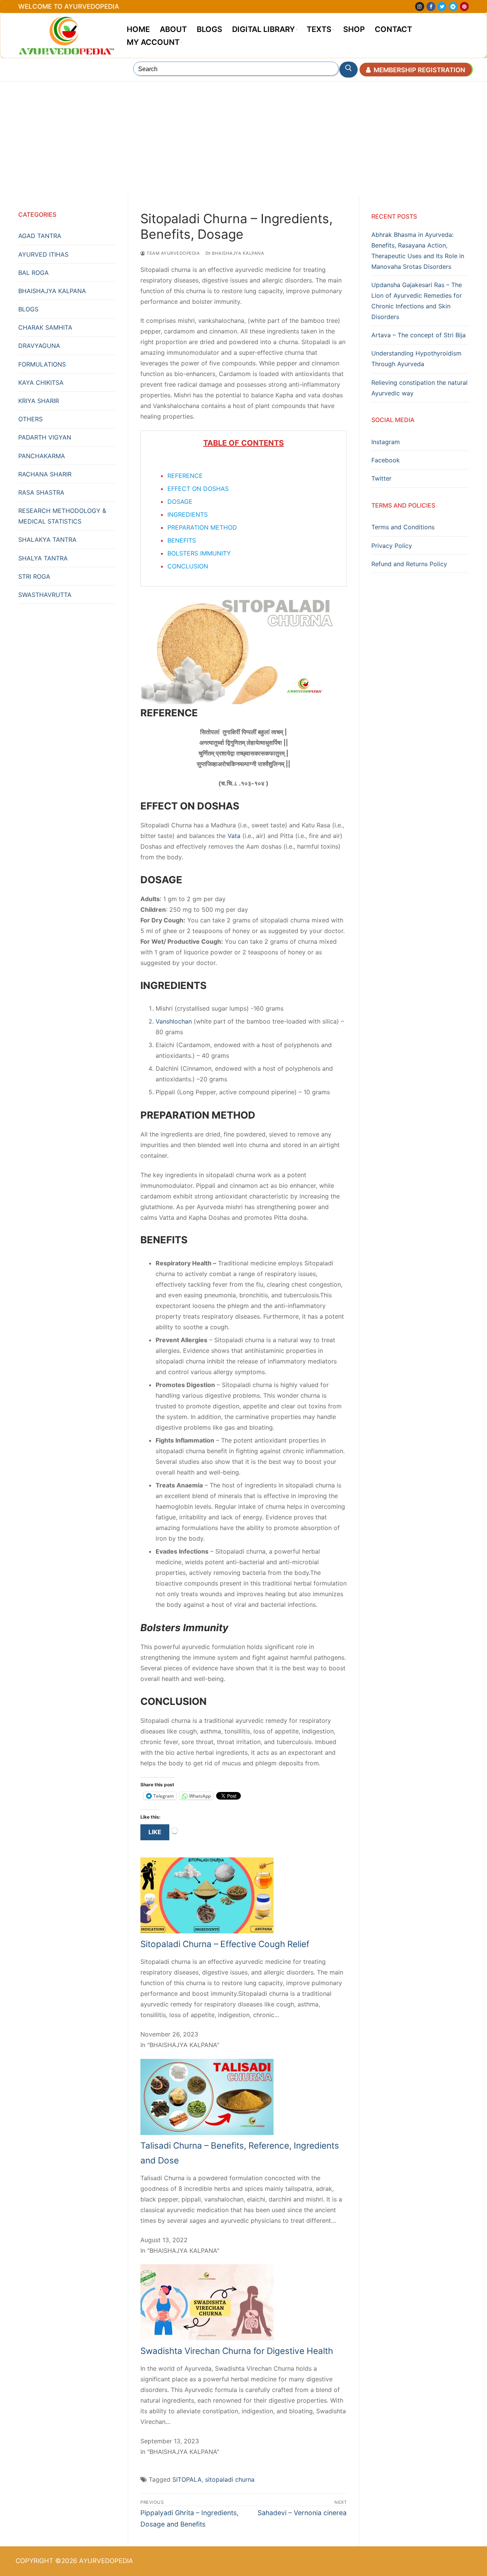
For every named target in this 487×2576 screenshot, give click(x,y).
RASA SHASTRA (41, 492)
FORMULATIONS (42, 364)
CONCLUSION (188, 566)
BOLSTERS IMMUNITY (199, 553)
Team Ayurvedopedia (173, 253)
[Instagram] (419, 6)
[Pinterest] (464, 6)
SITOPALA (187, 2479)
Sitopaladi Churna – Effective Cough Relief (225, 1944)
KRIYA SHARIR (39, 401)
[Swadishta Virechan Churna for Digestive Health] (207, 2338)
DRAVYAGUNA (39, 346)
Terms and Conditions (403, 527)
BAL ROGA (33, 273)
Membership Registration (419, 70)
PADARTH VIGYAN (45, 437)
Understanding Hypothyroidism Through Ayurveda (416, 359)
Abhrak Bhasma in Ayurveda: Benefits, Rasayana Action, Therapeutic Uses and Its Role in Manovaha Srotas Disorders (418, 251)
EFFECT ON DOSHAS (198, 489)
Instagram (386, 442)
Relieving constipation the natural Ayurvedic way (419, 388)
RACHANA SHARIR (45, 474)
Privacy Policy (392, 546)
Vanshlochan (175, 1021)
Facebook (386, 460)
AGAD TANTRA (40, 236)
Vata (235, 836)
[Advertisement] (243, 138)
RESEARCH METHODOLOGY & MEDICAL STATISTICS (62, 516)
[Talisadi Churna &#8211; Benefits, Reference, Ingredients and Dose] (207, 2133)
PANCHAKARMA (42, 456)
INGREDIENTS (188, 514)
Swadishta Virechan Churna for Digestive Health (237, 2351)
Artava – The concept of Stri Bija (419, 335)
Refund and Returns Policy (409, 564)
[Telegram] (453, 6)
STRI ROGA (34, 576)
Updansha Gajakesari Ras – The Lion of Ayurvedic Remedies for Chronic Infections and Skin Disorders (417, 301)
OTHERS (30, 419)
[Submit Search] (349, 70)
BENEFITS (182, 540)
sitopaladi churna (230, 2479)
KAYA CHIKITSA (41, 383)
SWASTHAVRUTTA (45, 595)
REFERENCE (185, 476)
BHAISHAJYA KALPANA (237, 253)
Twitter (381, 478)
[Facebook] (431, 6)
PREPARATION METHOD (202, 527)
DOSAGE (180, 502)
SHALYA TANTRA (43, 558)
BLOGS (28, 309)
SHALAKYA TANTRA (47, 540)
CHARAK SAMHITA (45, 327)
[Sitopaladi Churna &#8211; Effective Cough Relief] (207, 1931)
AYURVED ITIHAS (43, 254)
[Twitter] (442, 6)
